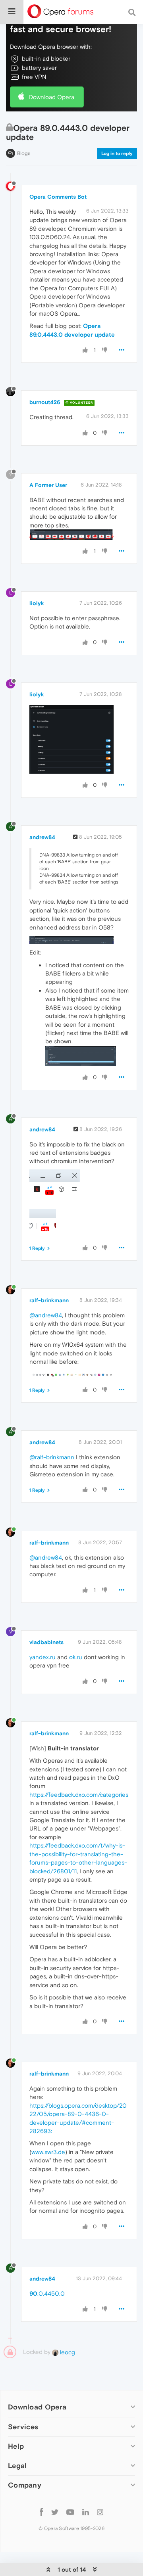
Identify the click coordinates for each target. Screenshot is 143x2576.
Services (23, 2427)
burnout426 (45, 402)
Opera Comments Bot (58, 197)
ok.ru (76, 1657)
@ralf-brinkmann (52, 1457)
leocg (67, 2352)
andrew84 (42, 837)
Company (25, 2485)
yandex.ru (43, 1657)
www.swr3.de (48, 2152)
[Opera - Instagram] (100, 2512)
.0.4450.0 (47, 2293)
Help (16, 2446)
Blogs (24, 153)
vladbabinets (46, 1642)
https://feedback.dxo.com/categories (79, 1795)
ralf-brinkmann (49, 1300)
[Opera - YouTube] (70, 2512)
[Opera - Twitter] (55, 2512)
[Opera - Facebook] (42, 2512)
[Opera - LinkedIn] (86, 2512)
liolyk (37, 603)
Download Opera (52, 97)
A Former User (48, 485)
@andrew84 (46, 1315)
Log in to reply (117, 153)
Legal (17, 2466)
